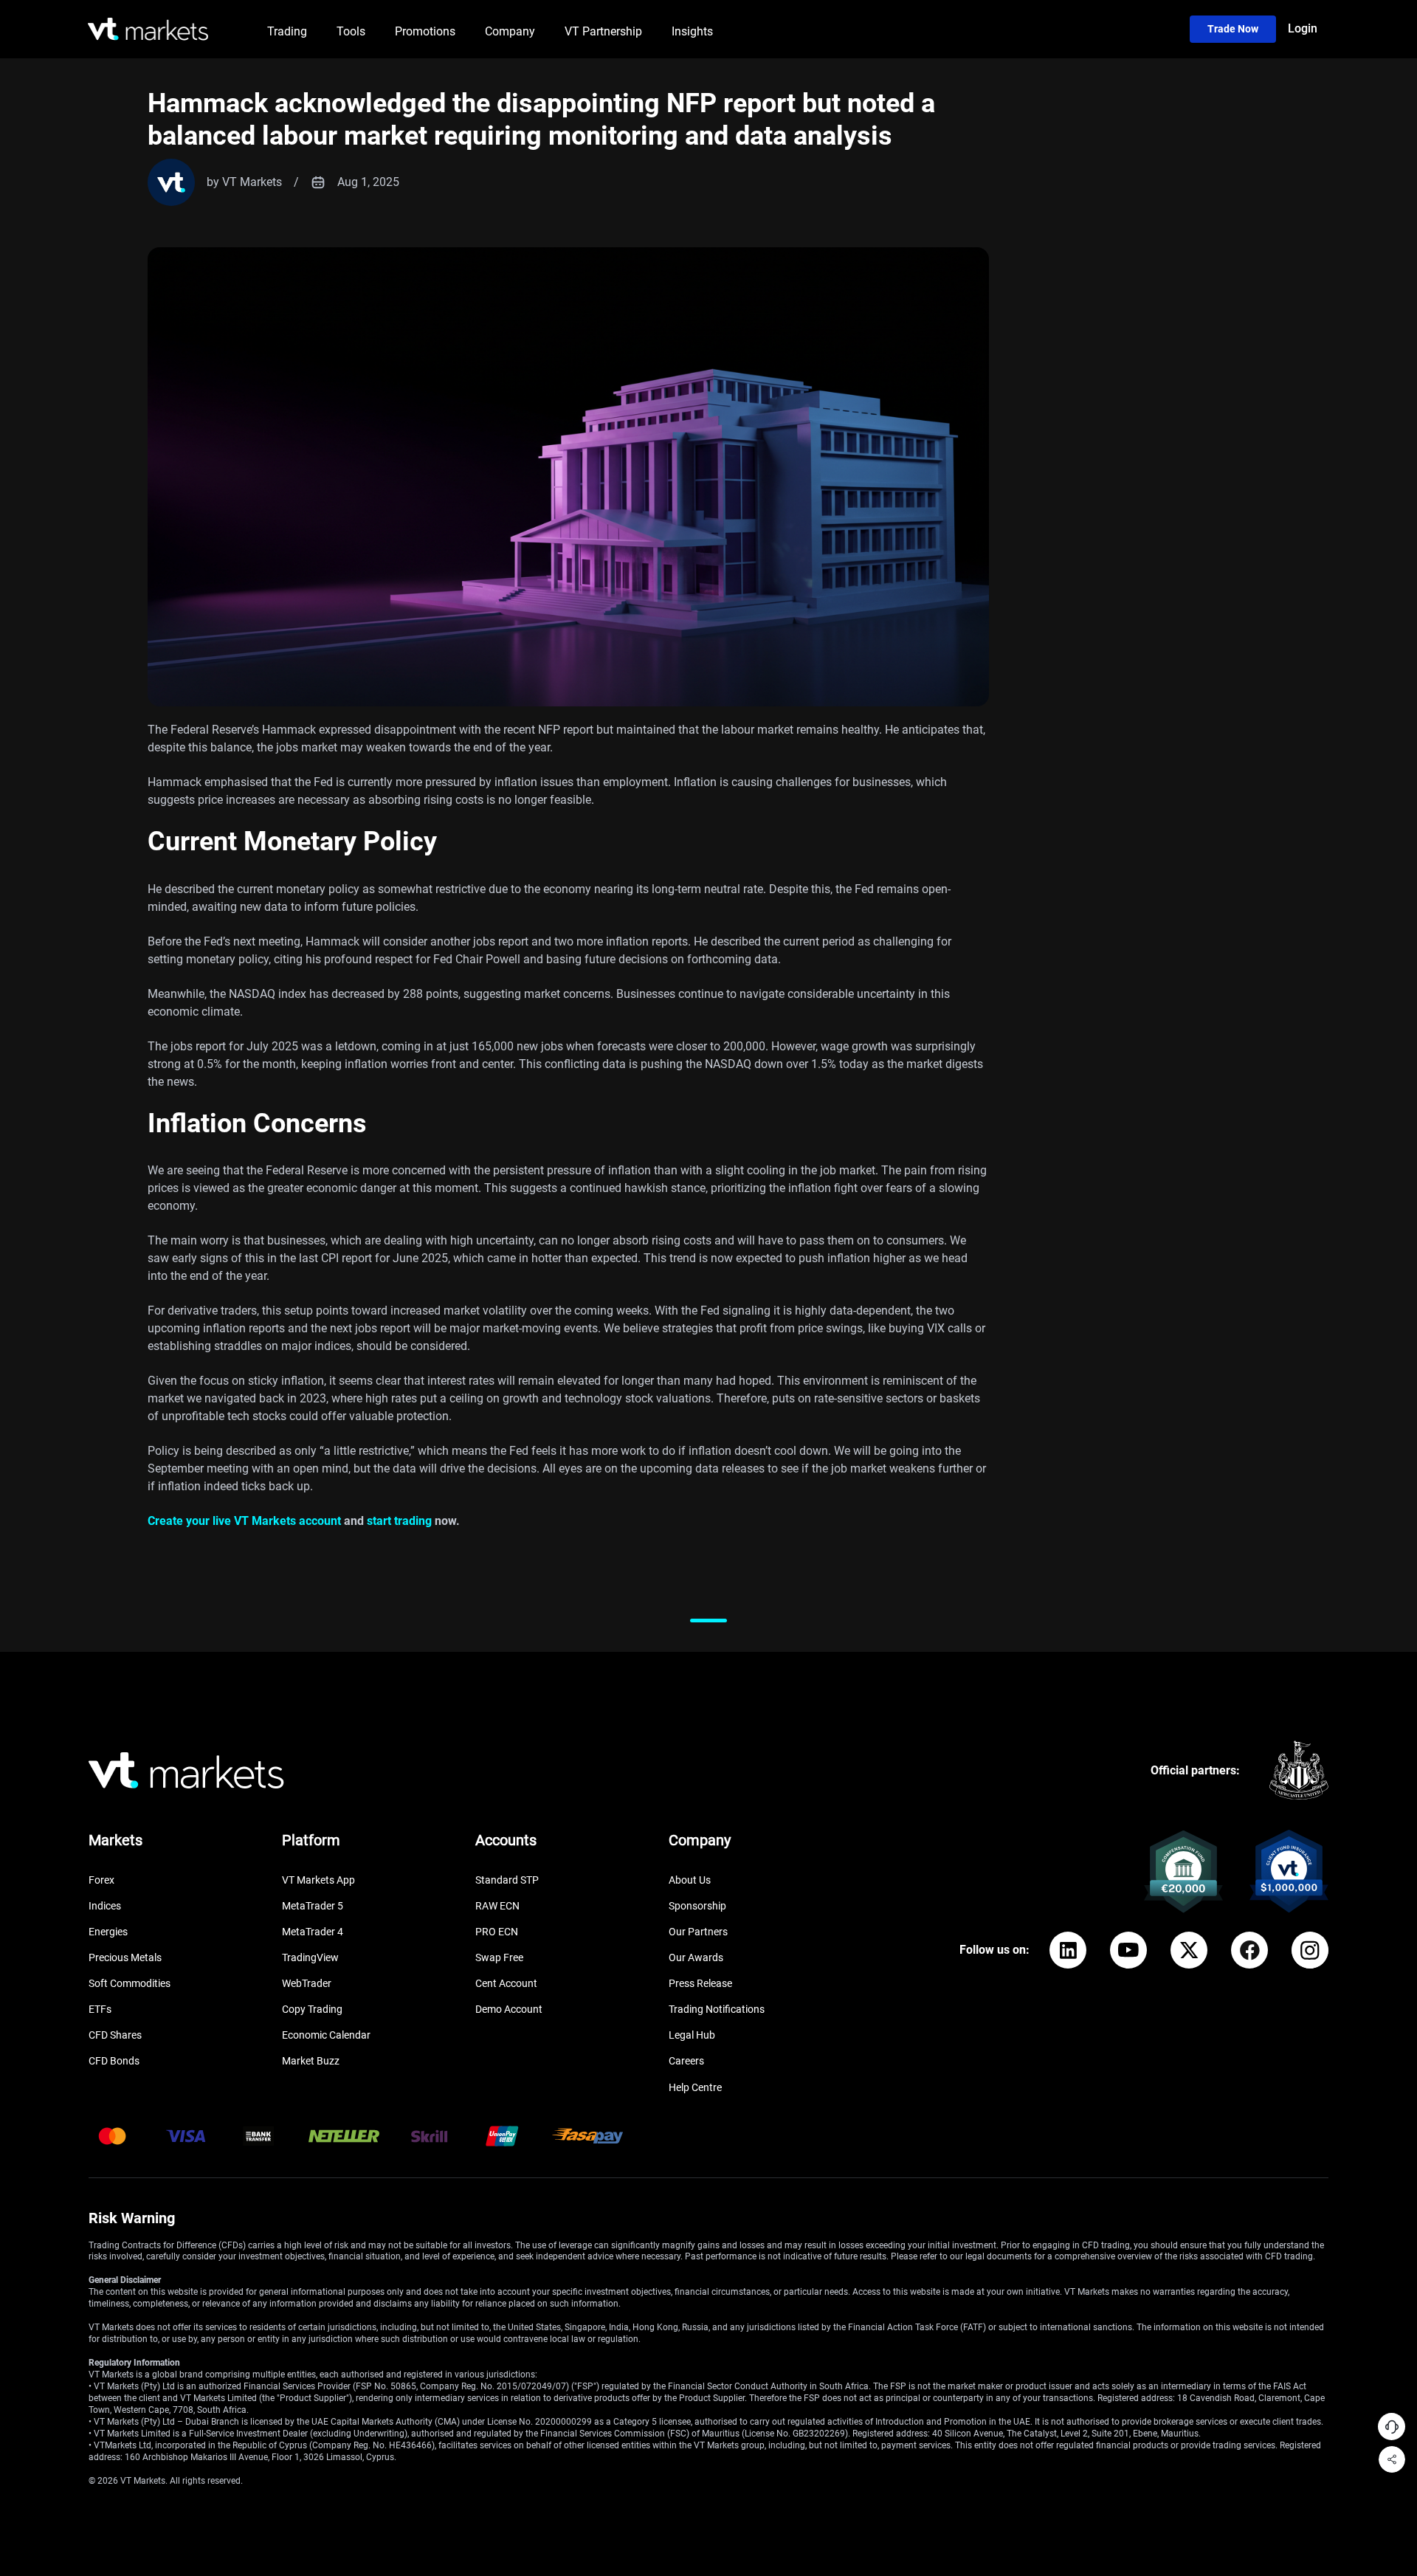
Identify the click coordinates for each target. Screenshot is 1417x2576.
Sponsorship (697, 1906)
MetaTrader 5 (313, 1906)
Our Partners (698, 1932)
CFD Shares (115, 2035)
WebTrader (307, 1983)
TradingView (310, 1957)
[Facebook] (1249, 1950)
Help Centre (695, 2087)
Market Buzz (311, 2061)
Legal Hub (692, 2035)
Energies (108, 1932)
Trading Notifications (717, 2009)
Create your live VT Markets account (244, 1521)
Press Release (700, 1983)
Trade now (1233, 29)
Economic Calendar (326, 2035)
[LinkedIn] (1068, 1950)
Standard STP (507, 1880)
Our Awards (696, 1957)
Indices (105, 1906)
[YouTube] (1128, 1950)
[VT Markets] (148, 29)
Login (1303, 28)
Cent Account (506, 1983)
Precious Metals (125, 1957)
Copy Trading (312, 2009)
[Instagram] (1310, 1950)
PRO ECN (497, 1932)
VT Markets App (318, 1880)
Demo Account (509, 2009)
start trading (399, 1521)
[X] (1189, 1950)
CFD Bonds (114, 2061)
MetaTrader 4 (313, 1932)
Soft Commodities (130, 1983)
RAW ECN (497, 1906)
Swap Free (499, 1957)
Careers (686, 2061)
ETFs (100, 2009)
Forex (101, 1880)
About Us (690, 1880)
